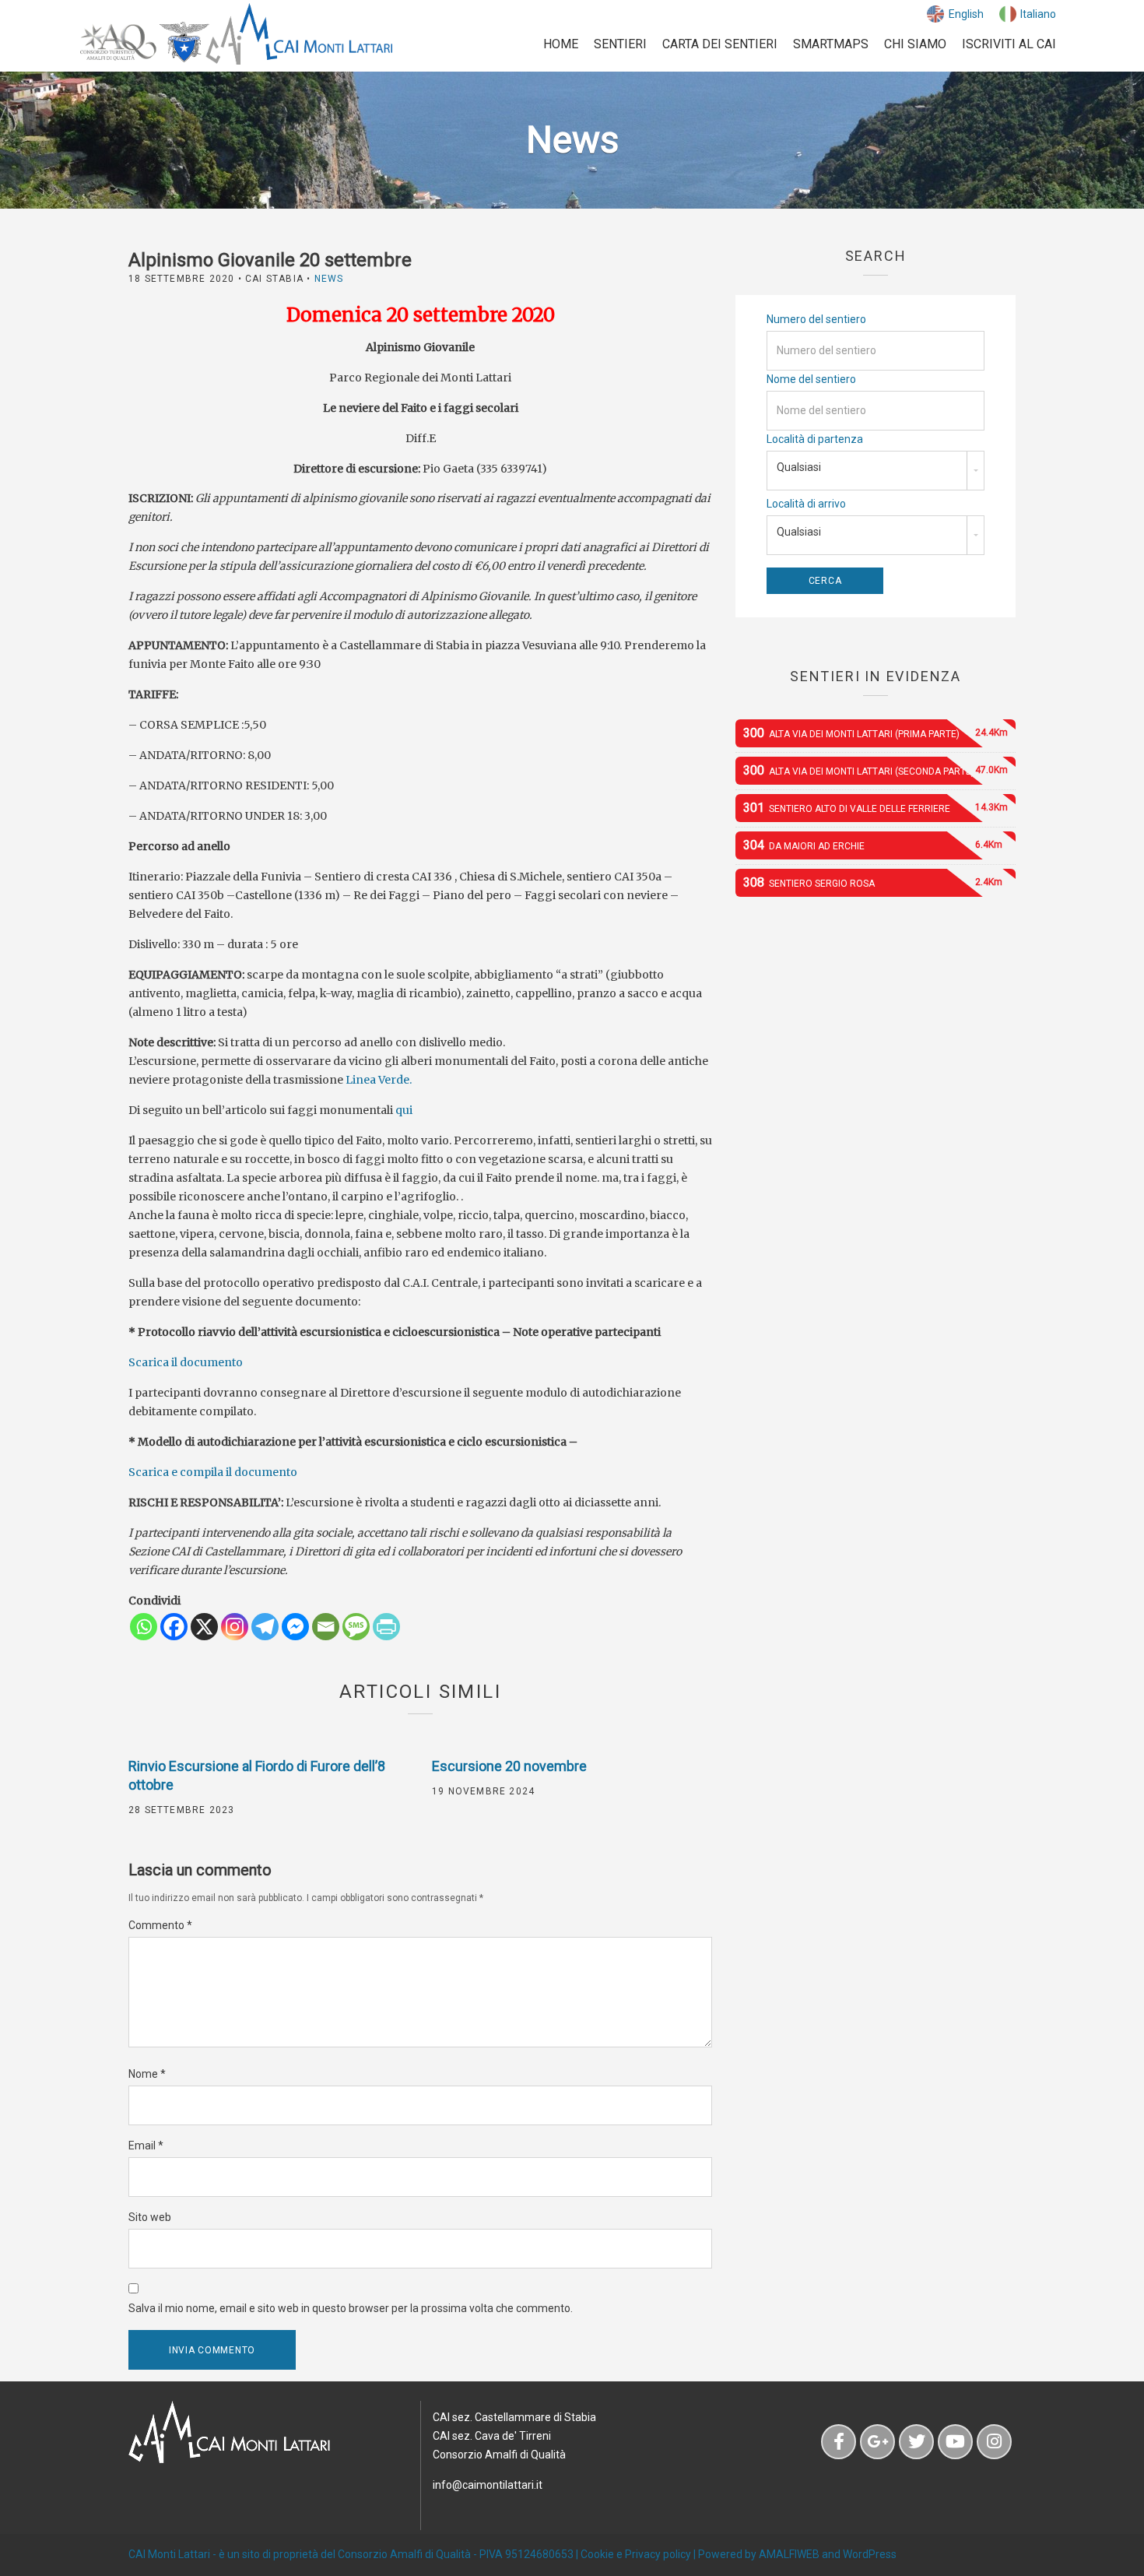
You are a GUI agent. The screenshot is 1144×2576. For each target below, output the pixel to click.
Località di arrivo (806, 504)
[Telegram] (265, 1627)
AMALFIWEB (789, 2554)
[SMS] (356, 1627)
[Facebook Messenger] (295, 1627)
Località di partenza (815, 439)
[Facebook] (174, 1627)
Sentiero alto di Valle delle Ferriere (876, 808)
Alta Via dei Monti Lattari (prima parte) (876, 733)
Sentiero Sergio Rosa (873, 882)
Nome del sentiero (811, 379)
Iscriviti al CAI (1009, 44)
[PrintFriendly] (386, 1627)
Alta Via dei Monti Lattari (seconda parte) (876, 770)
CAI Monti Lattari (169, 2554)
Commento (160, 1925)
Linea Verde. (377, 1080)
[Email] (326, 1627)
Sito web (150, 2217)
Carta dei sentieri (720, 44)
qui (403, 1110)
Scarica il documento (186, 1362)
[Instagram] (235, 1627)
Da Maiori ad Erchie (873, 845)
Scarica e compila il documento (213, 1472)
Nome (147, 2074)
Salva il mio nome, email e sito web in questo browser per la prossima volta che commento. (351, 2308)
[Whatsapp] (144, 1627)
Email (146, 2145)
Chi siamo (915, 44)
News (329, 279)
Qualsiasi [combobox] (799, 467)
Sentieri (620, 44)
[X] (204, 1627)
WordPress (870, 2554)
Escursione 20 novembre (509, 1766)
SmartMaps (831, 44)
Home (561, 44)
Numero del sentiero (816, 319)
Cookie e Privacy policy (636, 2554)
